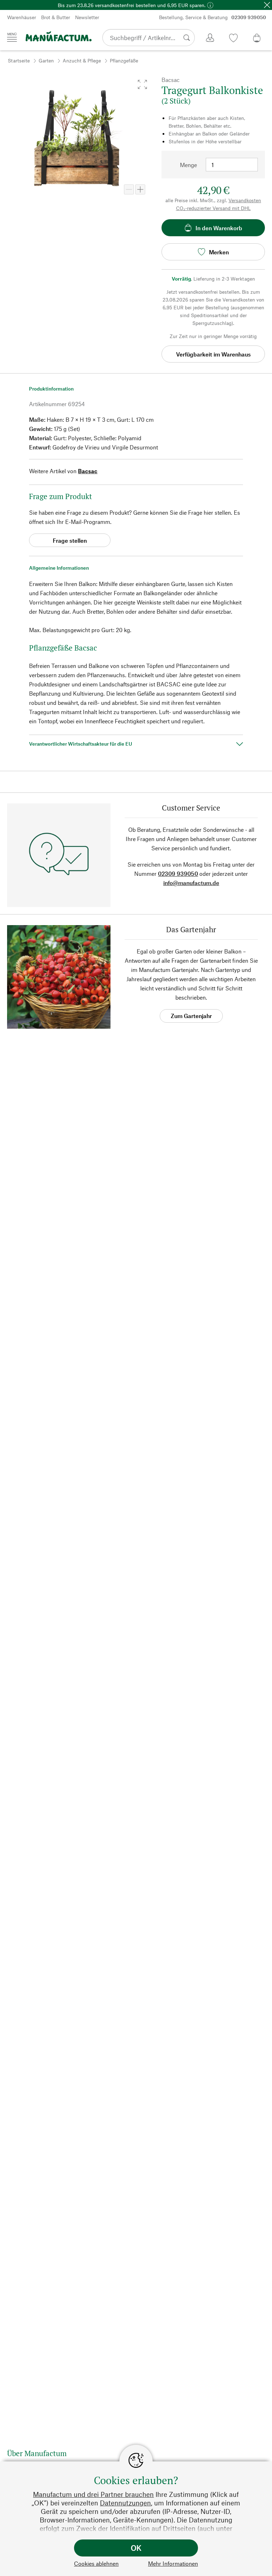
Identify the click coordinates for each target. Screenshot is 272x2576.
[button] (142, 84)
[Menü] (12, 37)
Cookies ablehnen (96, 2563)
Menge (188, 165)
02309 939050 (178, 874)
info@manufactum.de (191, 883)
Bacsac (88, 471)
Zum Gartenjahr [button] (191, 1016)
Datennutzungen (125, 2503)
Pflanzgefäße (124, 60)
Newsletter (87, 17)
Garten (46, 60)
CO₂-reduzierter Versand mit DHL (213, 208)
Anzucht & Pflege (82, 60)
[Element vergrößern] (140, 189)
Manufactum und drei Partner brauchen (93, 2494)
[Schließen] (267, 5)
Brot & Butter (56, 17)
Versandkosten (245, 200)
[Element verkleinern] (129, 189)
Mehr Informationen (173, 2563)
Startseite (19, 60)
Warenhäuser (22, 17)
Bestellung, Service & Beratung (212, 17)
